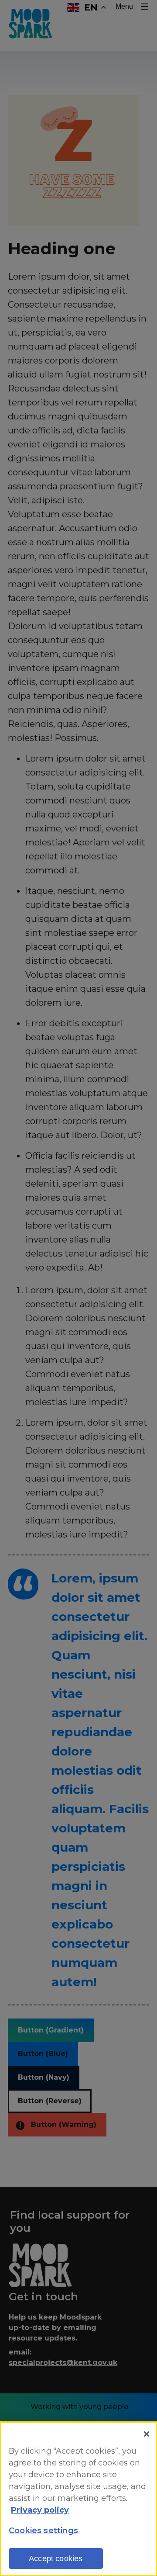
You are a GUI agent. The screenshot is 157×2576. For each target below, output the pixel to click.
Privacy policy (40, 2510)
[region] (78, 2499)
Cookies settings (43, 2531)
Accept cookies (56, 2559)
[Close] (147, 2434)
